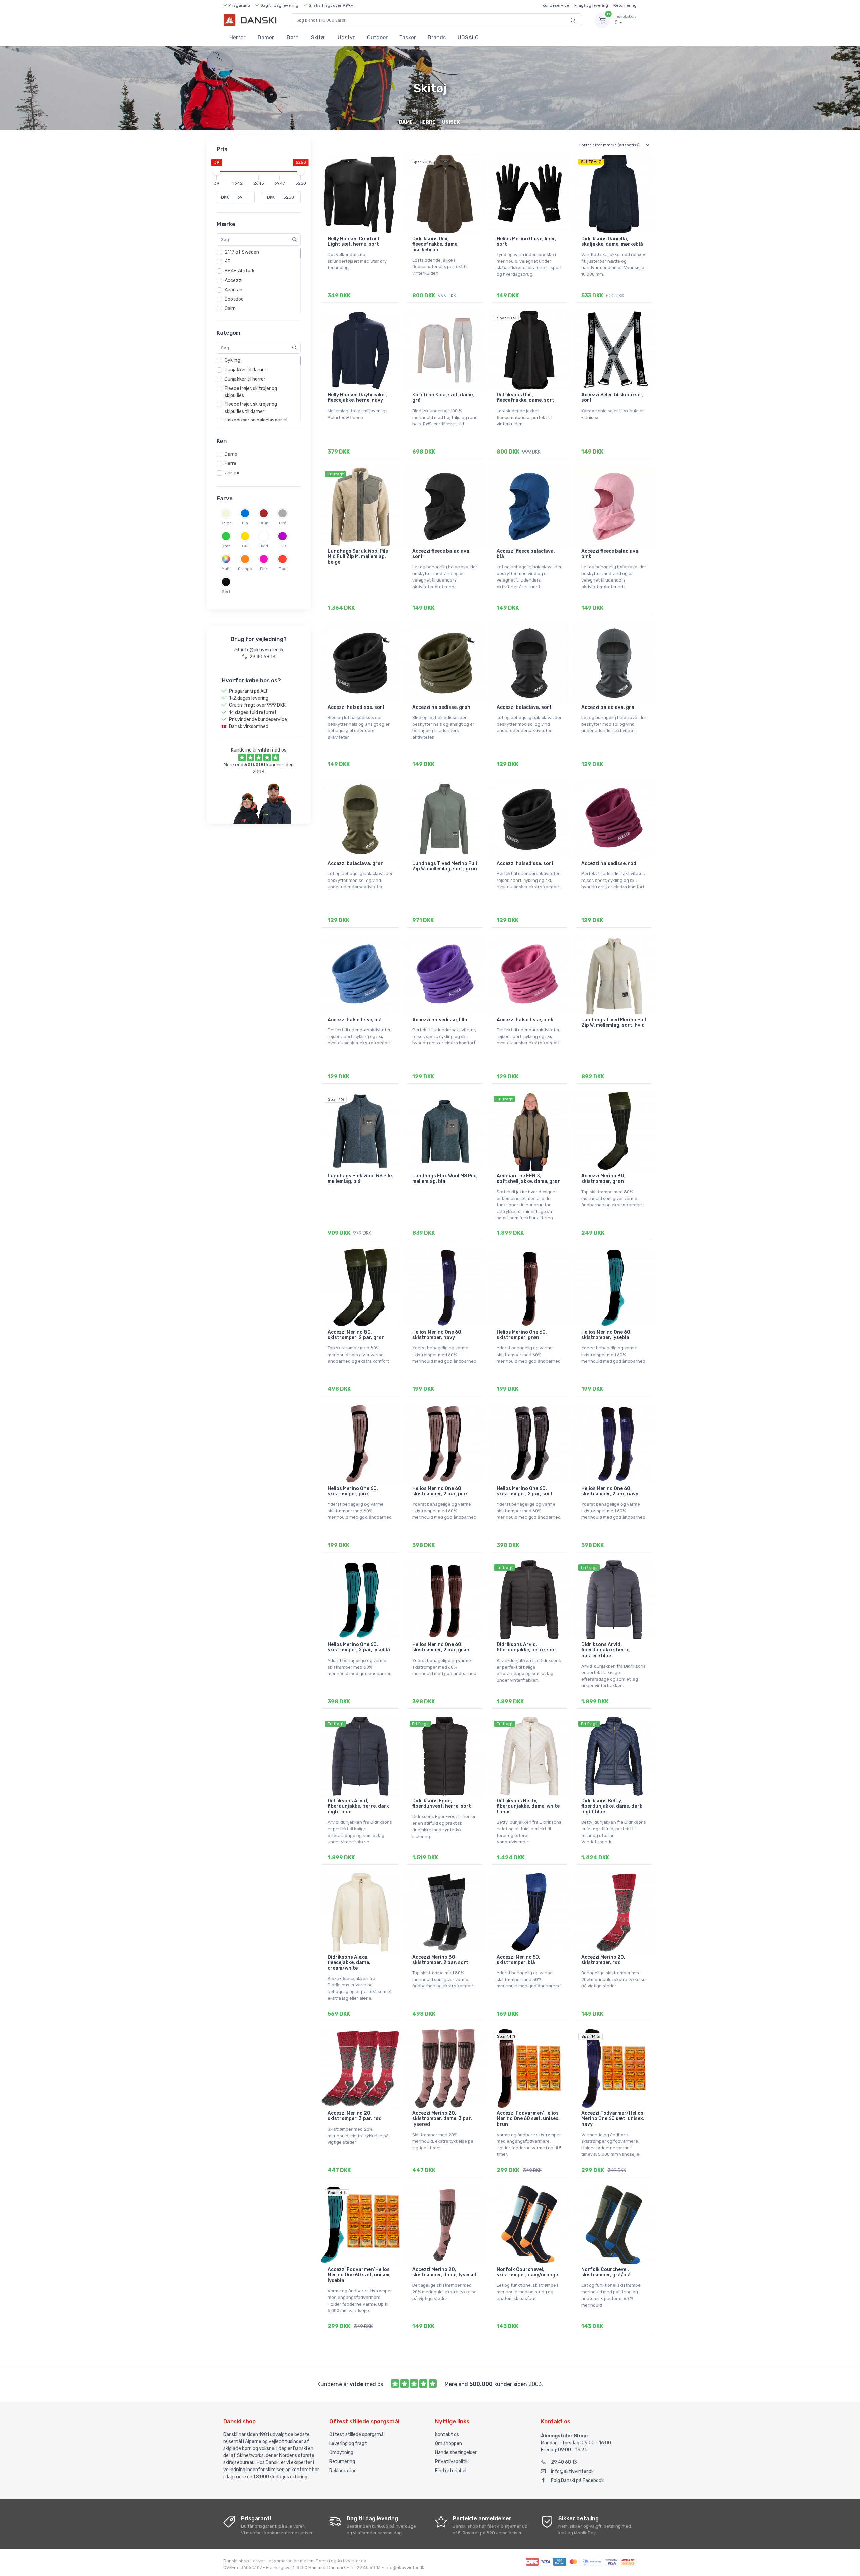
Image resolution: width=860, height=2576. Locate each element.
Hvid (264, 546)
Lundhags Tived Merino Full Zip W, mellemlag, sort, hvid (614, 1023)
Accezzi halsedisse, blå (355, 1020)
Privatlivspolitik (452, 2462)
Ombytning (341, 2453)
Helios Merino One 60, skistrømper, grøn (522, 1335)
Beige (226, 523)
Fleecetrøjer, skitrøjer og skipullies (251, 392)
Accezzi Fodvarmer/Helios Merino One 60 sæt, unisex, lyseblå (359, 2275)
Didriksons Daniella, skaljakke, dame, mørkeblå (612, 242)
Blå (245, 523)
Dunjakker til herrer (245, 379)
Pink (264, 569)
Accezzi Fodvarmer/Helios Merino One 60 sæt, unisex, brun (528, 2119)
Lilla (283, 546)
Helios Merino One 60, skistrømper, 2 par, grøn (441, 1647)
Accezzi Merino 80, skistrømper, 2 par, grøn (356, 1335)
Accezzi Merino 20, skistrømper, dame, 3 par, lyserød (442, 2119)
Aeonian (233, 290)
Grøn (226, 546)
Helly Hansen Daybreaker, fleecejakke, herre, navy (358, 398)
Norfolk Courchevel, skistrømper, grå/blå (606, 2272)
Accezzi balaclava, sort (524, 707)
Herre (231, 463)
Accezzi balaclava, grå (608, 707)
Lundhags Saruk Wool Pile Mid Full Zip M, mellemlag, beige (358, 557)
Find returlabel (451, 2471)
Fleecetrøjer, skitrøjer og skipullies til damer (251, 408)
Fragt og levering (591, 5)
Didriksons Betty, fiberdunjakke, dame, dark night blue (612, 1807)
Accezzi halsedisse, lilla (440, 1020)
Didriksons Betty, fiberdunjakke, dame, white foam (528, 1807)
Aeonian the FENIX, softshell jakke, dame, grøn (529, 1179)
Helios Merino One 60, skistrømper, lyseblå (606, 1335)
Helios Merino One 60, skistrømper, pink (353, 1491)
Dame (231, 454)
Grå (283, 523)
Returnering (625, 5)
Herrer (237, 37)
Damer (266, 37)
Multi (226, 569)
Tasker (408, 37)
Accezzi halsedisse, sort (356, 707)
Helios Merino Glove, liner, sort (526, 242)
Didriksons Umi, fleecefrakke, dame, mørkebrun (435, 244)
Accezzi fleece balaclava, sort (441, 554)
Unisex (232, 473)
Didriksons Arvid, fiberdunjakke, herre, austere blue (606, 1650)
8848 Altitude (240, 271)
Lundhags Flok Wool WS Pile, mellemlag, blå (360, 1179)
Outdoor (377, 37)
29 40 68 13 (564, 2462)
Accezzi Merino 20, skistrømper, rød (603, 1960)
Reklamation (343, 2471)
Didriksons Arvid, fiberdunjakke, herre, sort (527, 1647)
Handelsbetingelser (456, 2453)
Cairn (230, 309)
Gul (245, 546)
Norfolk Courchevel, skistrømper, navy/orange (527, 2272)
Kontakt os (447, 2434)
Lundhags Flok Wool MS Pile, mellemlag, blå (445, 1179)
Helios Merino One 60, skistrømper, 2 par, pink (440, 1491)
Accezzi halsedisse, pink (525, 1020)
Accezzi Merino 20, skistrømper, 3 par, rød (355, 2116)
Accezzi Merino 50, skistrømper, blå (518, 1960)
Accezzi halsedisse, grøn (441, 707)
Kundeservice (556, 5)
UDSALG (468, 37)
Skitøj (318, 37)
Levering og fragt (348, 2443)
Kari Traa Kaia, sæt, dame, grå (443, 398)
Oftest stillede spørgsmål (357, 2434)
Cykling (232, 360)
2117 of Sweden (242, 252)
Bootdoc (234, 299)
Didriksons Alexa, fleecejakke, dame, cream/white (349, 1963)
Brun (264, 523)
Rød (283, 569)
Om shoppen (448, 2443)
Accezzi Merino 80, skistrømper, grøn (603, 1179)
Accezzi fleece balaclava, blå (526, 554)
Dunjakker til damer (246, 370)
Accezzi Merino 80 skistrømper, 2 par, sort (440, 1960)
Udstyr (346, 37)
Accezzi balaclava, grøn (356, 864)
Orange (245, 569)
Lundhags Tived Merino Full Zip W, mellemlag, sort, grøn (445, 866)
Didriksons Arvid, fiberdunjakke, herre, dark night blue (358, 1807)
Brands (437, 37)
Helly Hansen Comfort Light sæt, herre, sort (354, 242)
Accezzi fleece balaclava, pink (610, 554)
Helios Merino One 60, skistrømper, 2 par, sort (525, 1491)
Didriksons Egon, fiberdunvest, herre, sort (442, 1804)
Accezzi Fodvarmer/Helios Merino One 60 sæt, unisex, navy (613, 2119)
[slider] (217, 171)
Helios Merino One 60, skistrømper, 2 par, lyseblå (359, 1647)
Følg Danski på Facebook (577, 2480)
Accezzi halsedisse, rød (609, 864)
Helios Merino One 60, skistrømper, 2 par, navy (610, 1491)
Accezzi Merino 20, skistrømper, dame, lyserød (444, 2272)
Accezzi (233, 280)
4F (228, 262)
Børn (293, 37)
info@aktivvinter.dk (572, 2471)
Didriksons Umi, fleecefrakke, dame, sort (525, 398)
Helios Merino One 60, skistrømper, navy (437, 1335)
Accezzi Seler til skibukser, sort (612, 398)
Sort (226, 592)
